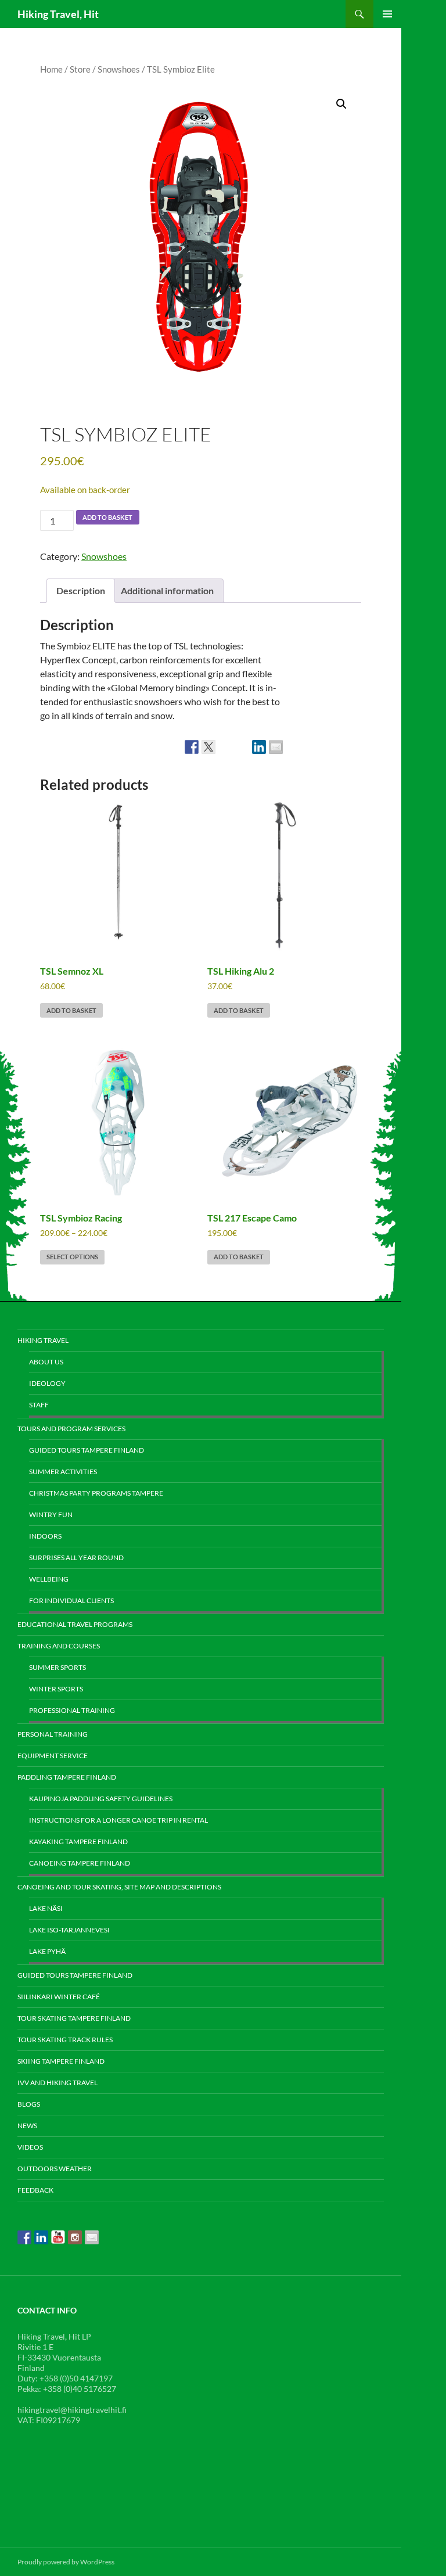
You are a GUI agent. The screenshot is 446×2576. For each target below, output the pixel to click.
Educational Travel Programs (75, 1624)
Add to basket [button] (71, 1010)
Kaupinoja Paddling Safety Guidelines (101, 1799)
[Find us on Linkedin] (41, 2237)
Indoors (45, 1536)
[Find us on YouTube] (58, 2237)
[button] (341, 104)
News (27, 2126)
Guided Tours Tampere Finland (87, 1450)
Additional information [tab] (167, 590)
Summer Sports (57, 1667)
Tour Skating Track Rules (65, 2040)
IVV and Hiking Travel (57, 2083)
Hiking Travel (43, 1340)
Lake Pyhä (47, 1951)
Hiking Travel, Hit (58, 14)
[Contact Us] (92, 2237)
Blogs (29, 2104)
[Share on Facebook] (192, 747)
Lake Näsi (46, 1908)
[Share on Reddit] (225, 747)
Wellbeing (49, 1579)
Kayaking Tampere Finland (78, 1842)
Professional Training (72, 1710)
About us (46, 1362)
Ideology (47, 1383)
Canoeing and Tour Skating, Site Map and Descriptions (119, 1887)
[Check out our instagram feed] (75, 2237)
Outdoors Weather (55, 2169)
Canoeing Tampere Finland (80, 1863)
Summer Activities (63, 1472)
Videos (30, 2147)
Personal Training (53, 1734)
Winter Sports (56, 1689)
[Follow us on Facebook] (24, 2237)
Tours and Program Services (71, 1429)
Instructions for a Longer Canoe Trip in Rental (118, 1820)
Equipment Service (53, 1756)
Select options (72, 1257)
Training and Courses (59, 1646)
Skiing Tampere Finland (61, 2061)
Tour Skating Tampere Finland (74, 2018)
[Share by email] (276, 747)
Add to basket (107, 517)
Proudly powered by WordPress (66, 2562)
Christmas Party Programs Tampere (96, 1493)
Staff (39, 1405)
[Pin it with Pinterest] (242, 747)
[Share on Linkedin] (259, 747)
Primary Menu (387, 14)
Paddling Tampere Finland (67, 1777)
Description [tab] (81, 590)
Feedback (35, 2190)
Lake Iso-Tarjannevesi (69, 1930)
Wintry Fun (51, 1515)
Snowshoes (119, 69)
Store (80, 69)
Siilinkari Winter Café (59, 1997)
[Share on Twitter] (208, 747)
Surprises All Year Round (76, 1558)
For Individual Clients (71, 1600)
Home (51, 69)
